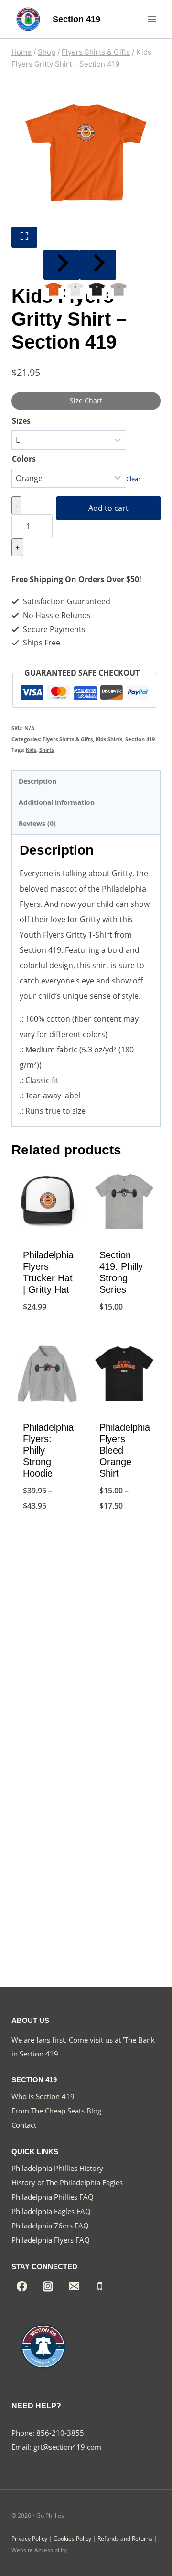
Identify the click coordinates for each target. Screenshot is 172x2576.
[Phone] (100, 2286)
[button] (53, 289)
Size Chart (86, 401)
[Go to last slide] (62, 265)
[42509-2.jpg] (86, 152)
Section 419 (140, 739)
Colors (24, 459)
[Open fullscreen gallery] (24, 237)
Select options (48, 1331)
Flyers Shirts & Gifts (68, 739)
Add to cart (108, 508)
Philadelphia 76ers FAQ (50, 2226)
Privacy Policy (29, 2538)
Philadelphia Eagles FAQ (51, 2211)
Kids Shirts (109, 739)
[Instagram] (48, 2286)
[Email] (74, 2286)
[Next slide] (98, 265)
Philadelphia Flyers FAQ (51, 2240)
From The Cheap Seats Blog (56, 2111)
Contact (24, 2125)
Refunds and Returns (125, 2538)
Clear (133, 479)
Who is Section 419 (43, 2096)
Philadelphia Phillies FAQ (53, 2197)
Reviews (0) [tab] (37, 823)
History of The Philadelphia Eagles (67, 2182)
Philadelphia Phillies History (57, 2168)
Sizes (21, 421)
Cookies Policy (72, 2538)
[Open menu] (152, 19)
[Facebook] (22, 2286)
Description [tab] (38, 781)
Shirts (47, 750)
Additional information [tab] (57, 802)
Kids (31, 750)
